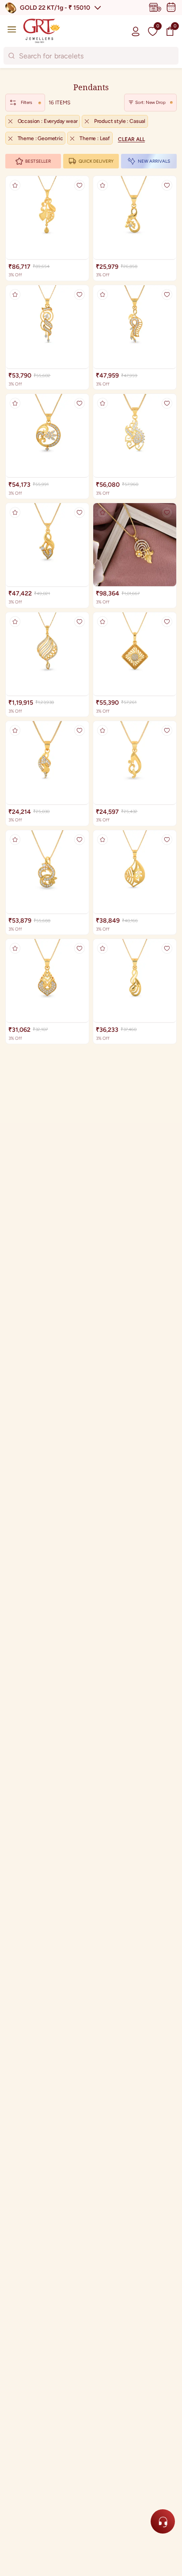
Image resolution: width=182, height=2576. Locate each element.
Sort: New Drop (150, 102)
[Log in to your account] (136, 31)
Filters (27, 102)
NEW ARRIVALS (154, 161)
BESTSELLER (38, 161)
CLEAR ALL (131, 139)
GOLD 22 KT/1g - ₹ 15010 (55, 8)
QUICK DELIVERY (96, 161)
